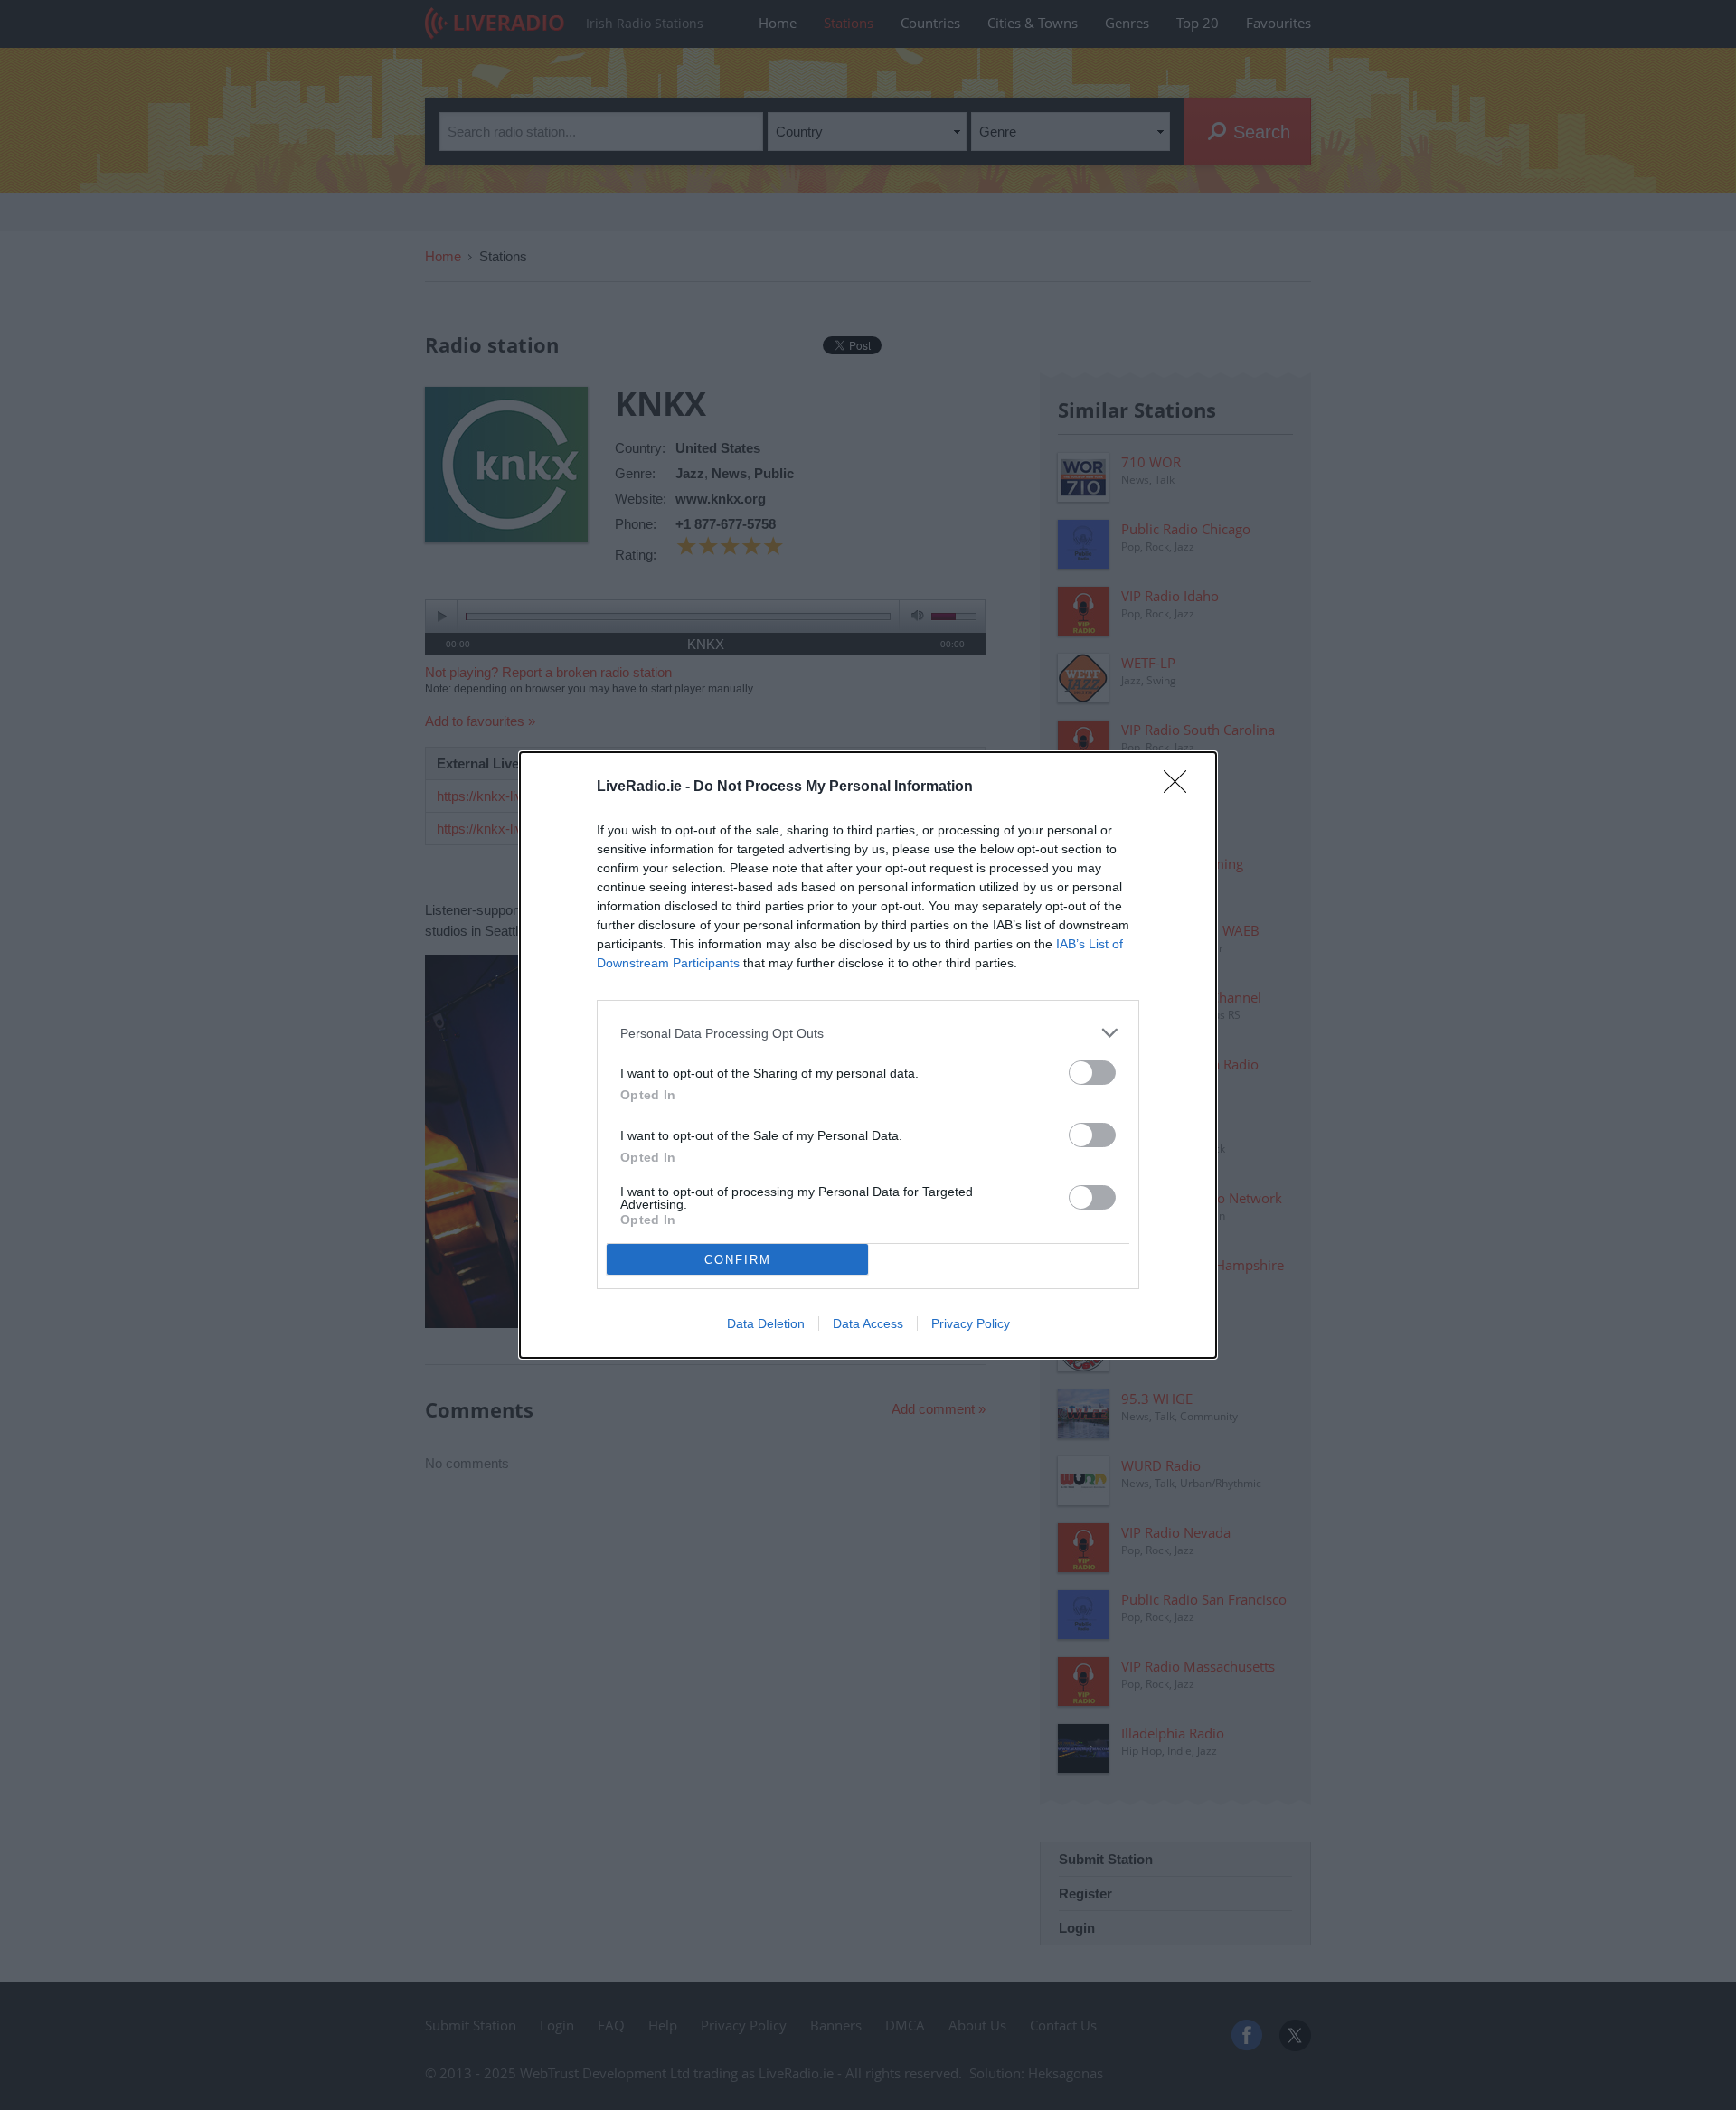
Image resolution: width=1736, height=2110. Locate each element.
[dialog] (868, 1055)
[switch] (1092, 1073)
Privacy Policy (971, 1323)
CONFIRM (738, 1260)
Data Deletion (766, 1323)
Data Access (868, 1323)
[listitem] (868, 1033)
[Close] (1181, 787)
